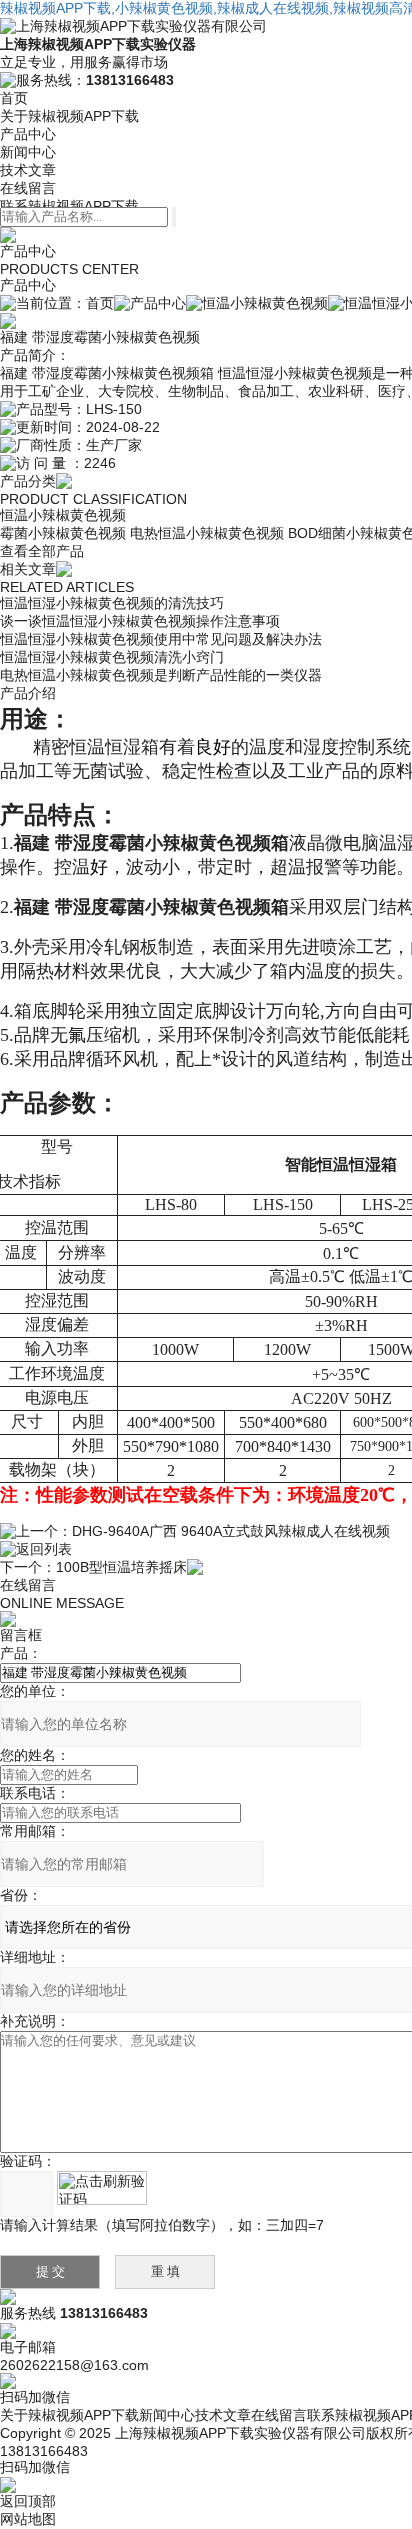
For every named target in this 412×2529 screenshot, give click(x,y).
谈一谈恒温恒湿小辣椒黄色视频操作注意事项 (140, 621)
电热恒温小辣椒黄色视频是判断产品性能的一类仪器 (161, 675)
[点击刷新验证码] (102, 2188)
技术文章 (28, 170)
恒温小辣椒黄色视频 (265, 303)
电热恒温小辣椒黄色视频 (207, 533)
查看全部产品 (42, 551)
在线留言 (28, 188)
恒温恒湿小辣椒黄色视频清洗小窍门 (112, 657)
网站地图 (28, 2519)
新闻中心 (28, 152)
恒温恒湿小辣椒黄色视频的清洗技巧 (112, 603)
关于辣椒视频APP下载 (69, 116)
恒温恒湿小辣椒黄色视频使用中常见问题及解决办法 (161, 639)
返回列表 (44, 1549)
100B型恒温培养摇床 (121, 1567)
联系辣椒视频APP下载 (69, 206)
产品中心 (28, 134)
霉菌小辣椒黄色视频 (63, 533)
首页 (14, 98)
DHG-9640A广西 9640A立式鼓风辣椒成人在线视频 (231, 1531)
